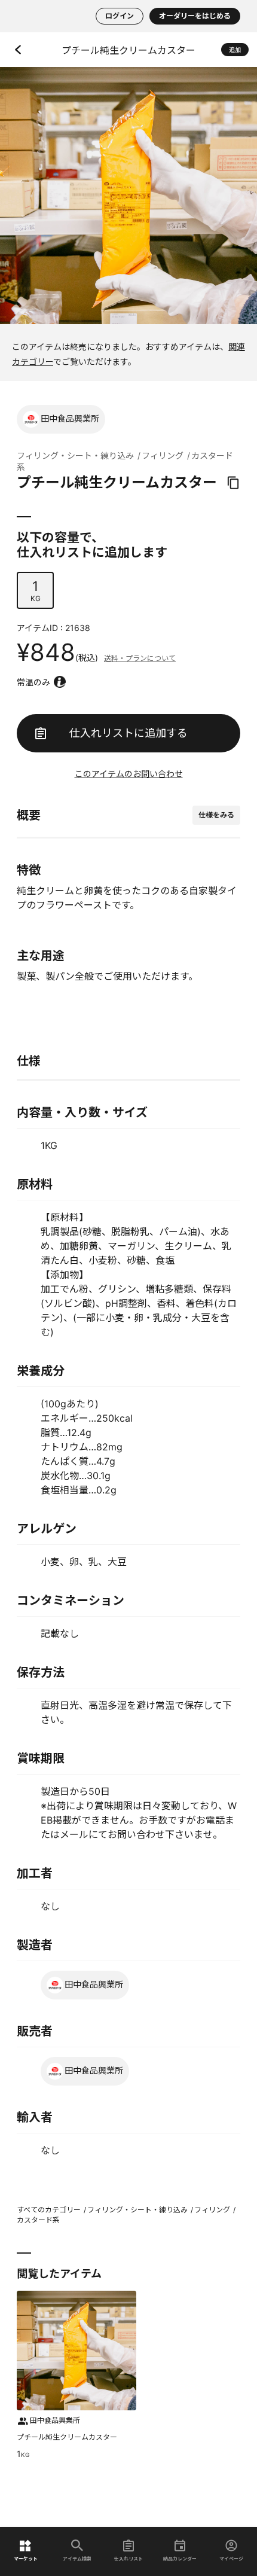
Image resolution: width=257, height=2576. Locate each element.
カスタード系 (38, 2220)
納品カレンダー (180, 2558)
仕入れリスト (128, 2558)
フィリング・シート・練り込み (75, 455)
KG (36, 591)
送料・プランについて (140, 658)
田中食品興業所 (70, 418)
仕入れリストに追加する (128, 733)
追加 (235, 50)
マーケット (26, 2558)
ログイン (120, 16)
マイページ (231, 2558)
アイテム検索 (77, 2558)
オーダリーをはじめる (195, 16)
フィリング (163, 455)
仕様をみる (216, 815)
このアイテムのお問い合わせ (129, 774)
